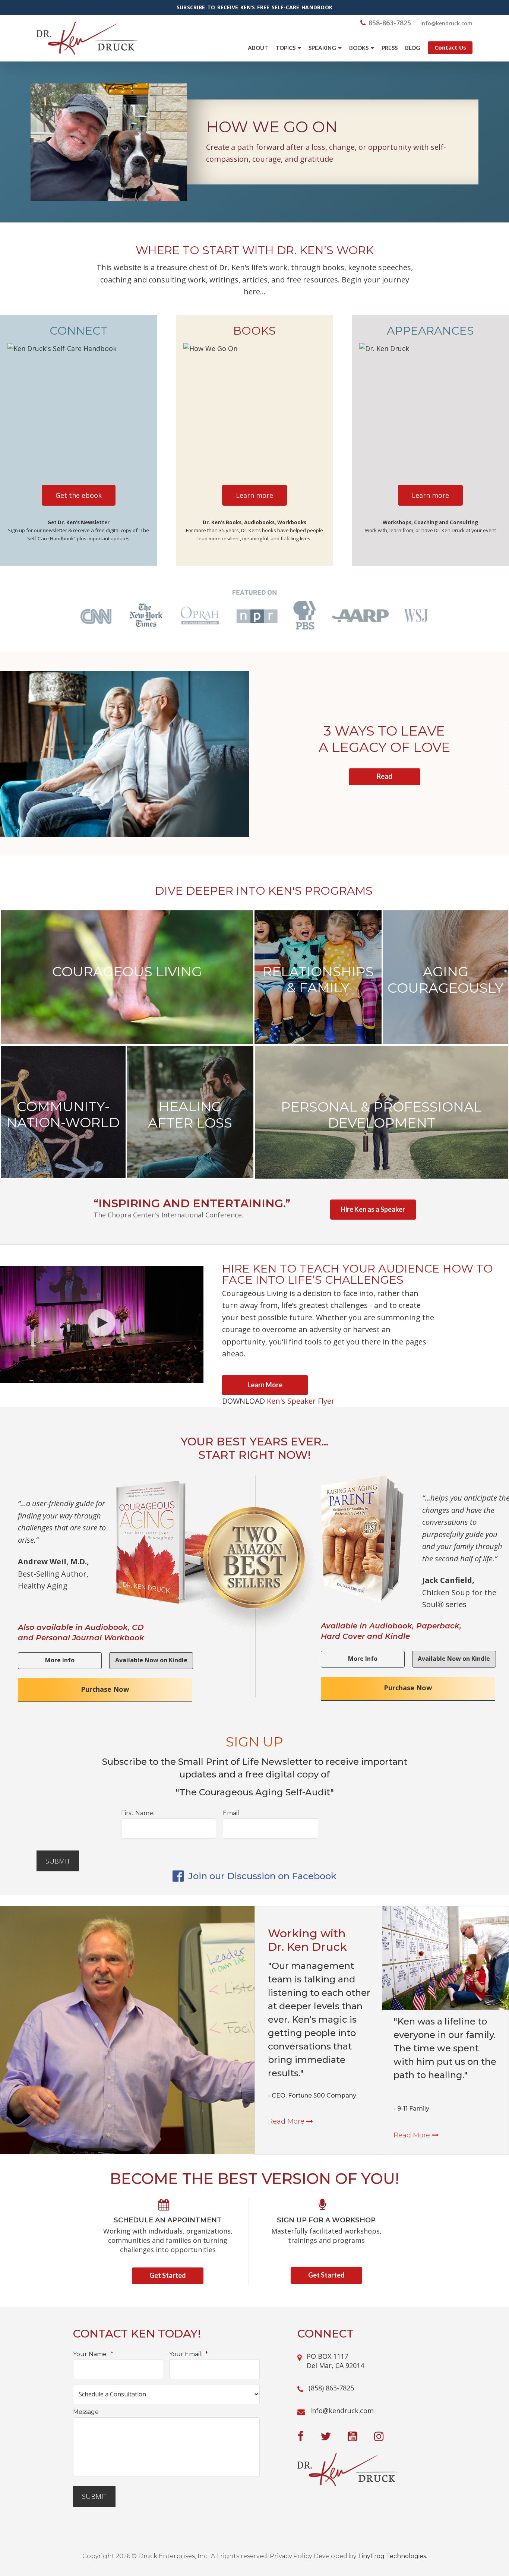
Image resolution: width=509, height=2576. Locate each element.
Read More (287, 2121)
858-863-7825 (390, 23)
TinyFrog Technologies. (392, 2556)
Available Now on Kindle (151, 1660)
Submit (58, 1861)
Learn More (265, 1385)
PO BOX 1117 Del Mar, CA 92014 (335, 2361)
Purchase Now (105, 1689)
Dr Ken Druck (87, 38)
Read (385, 776)
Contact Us (450, 47)
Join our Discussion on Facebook (261, 1876)
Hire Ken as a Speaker (373, 1209)
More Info (60, 1660)
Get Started (168, 2275)
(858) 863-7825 (331, 2388)
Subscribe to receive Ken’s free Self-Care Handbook (255, 7)
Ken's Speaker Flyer (301, 1401)
